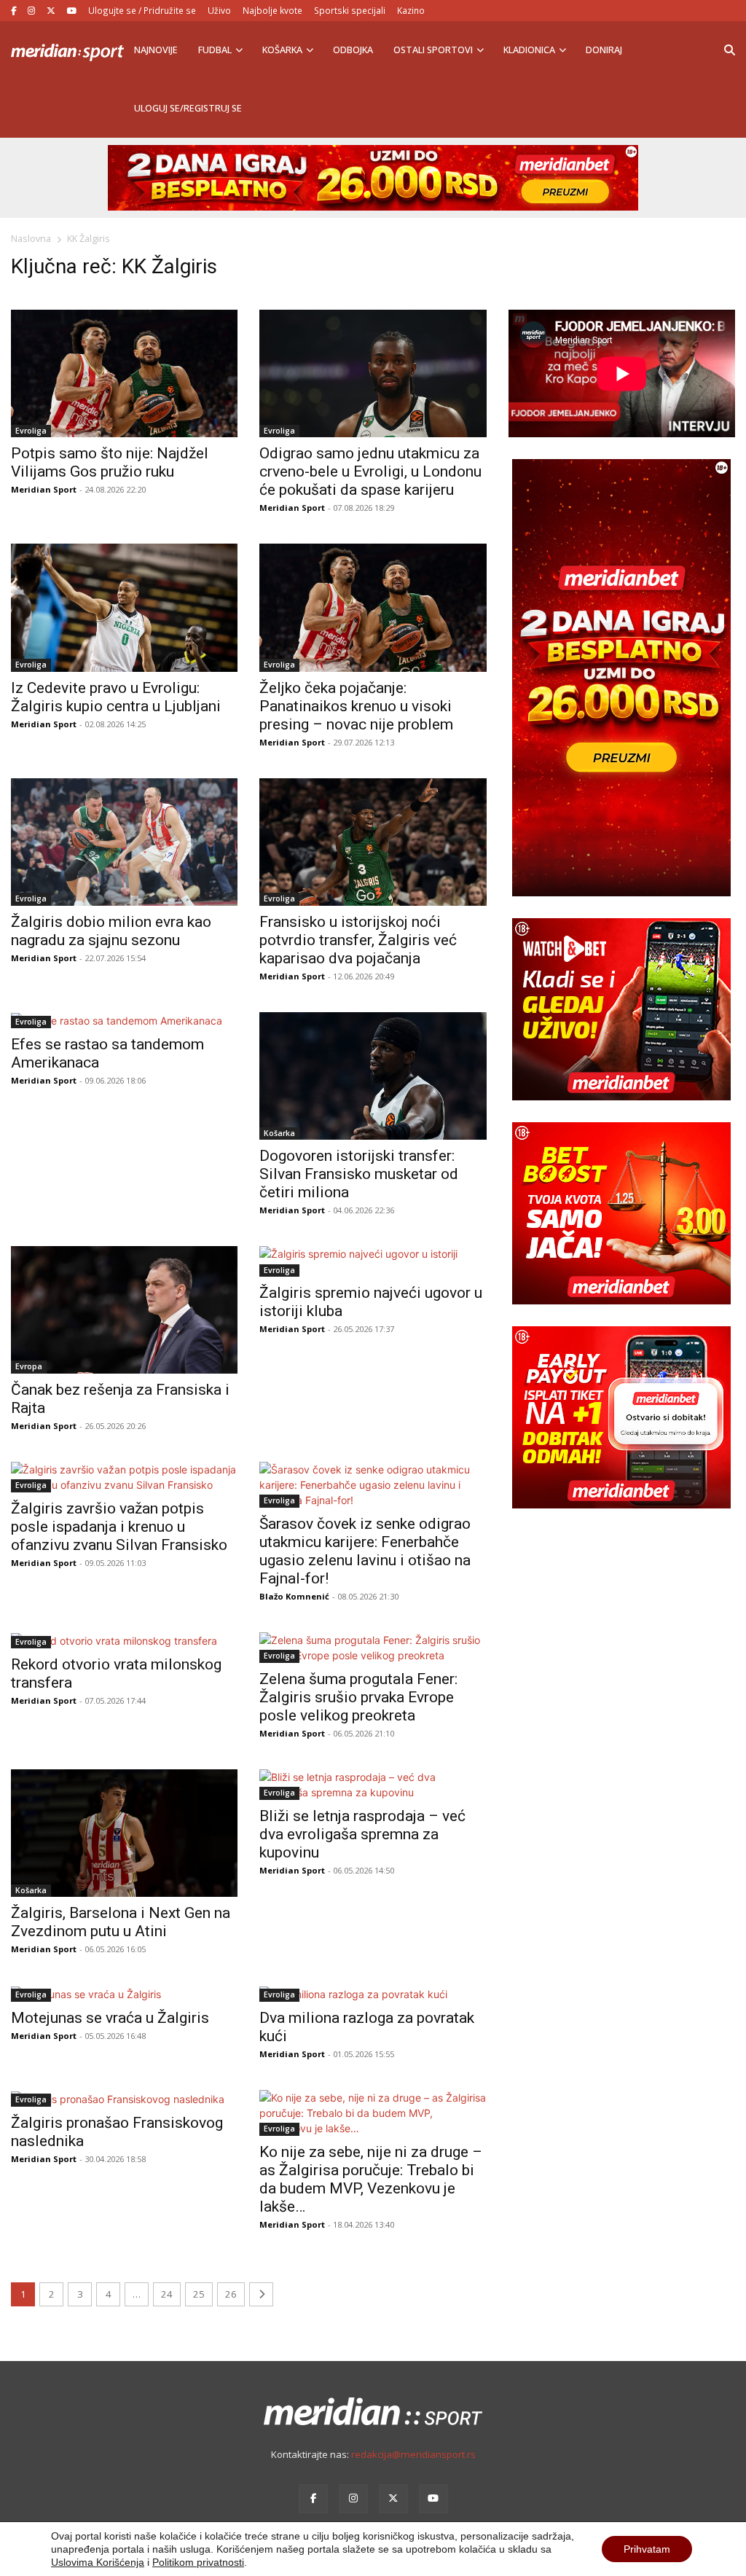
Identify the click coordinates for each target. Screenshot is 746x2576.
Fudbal (215, 50)
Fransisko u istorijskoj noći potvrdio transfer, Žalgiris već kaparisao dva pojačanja (358, 940)
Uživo (219, 10)
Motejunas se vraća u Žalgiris (110, 2018)
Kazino (411, 10)
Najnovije (156, 50)
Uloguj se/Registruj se (188, 108)
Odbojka (353, 50)
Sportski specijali (350, 10)
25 (199, 2294)
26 (231, 2294)
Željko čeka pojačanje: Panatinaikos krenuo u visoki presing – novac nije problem (356, 706)
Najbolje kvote (272, 10)
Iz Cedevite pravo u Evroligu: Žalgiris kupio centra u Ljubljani (116, 697)
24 (167, 2294)
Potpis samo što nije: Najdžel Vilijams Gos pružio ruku (110, 462)
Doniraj (604, 50)
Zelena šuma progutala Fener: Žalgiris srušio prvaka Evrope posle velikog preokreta (358, 1697)
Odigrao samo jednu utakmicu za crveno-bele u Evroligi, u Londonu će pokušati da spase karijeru (370, 471)
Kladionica (529, 50)
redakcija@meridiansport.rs (413, 2454)
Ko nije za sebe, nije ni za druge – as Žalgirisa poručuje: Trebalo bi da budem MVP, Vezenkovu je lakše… (371, 2179)
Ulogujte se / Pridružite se (142, 10)
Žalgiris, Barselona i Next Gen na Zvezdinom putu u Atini (121, 1922)
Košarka (282, 50)
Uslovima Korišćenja (98, 2562)
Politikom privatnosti (198, 2562)
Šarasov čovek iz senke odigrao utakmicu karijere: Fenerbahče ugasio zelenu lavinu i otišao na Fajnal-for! (365, 1551)
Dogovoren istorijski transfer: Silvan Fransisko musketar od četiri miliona (359, 1174)
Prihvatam (647, 2549)
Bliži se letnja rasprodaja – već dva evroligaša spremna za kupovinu (362, 1834)
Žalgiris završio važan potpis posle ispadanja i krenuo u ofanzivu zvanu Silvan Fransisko (119, 1527)
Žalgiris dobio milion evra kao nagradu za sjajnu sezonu (111, 931)
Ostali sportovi (433, 50)
